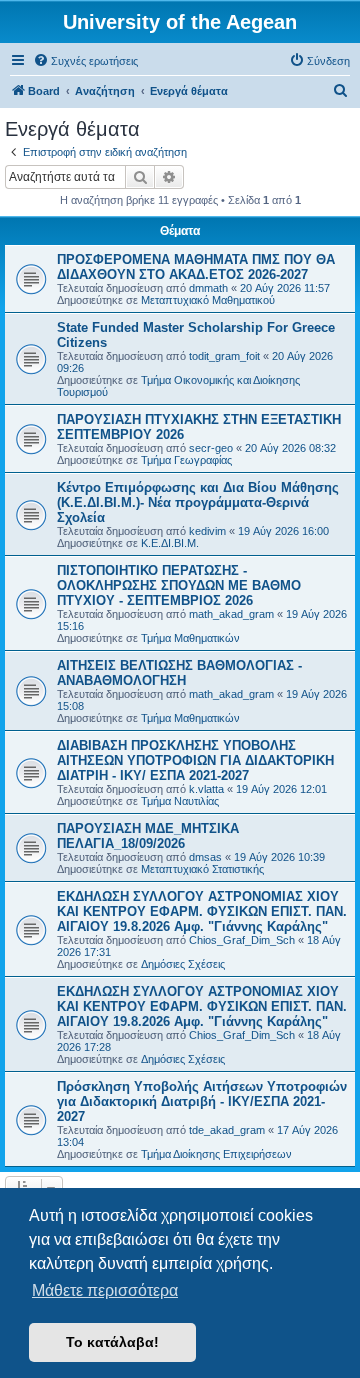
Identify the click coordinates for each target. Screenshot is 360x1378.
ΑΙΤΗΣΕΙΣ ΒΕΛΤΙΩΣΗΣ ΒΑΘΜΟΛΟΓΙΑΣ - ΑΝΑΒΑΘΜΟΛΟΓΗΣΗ (179, 673)
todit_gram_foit (224, 356)
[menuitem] (85, 61)
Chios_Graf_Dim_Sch (242, 940)
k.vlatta (206, 789)
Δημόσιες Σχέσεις (183, 964)
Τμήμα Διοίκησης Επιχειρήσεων (216, 1154)
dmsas (205, 857)
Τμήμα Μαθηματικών (190, 638)
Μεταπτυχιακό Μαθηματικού (208, 300)
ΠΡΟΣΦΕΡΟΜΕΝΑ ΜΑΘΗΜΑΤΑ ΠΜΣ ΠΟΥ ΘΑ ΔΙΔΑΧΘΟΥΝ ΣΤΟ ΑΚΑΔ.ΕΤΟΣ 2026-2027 (196, 267)
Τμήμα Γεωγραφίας (186, 460)
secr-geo (211, 448)
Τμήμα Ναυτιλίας (180, 801)
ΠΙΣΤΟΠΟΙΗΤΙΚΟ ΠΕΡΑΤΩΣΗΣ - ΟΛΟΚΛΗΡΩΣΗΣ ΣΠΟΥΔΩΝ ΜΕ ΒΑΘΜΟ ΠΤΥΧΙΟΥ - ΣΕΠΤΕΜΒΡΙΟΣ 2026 (179, 585)
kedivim (207, 531)
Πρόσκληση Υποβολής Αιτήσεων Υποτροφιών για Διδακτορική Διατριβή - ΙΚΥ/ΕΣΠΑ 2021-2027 (202, 1101)
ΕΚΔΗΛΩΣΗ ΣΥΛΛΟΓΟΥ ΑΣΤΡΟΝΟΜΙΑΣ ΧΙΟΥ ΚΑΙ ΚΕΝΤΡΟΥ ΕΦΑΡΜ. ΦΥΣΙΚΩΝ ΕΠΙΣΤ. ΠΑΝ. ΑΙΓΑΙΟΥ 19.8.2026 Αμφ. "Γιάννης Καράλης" (202, 911)
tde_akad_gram (227, 1130)
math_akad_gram (231, 614)
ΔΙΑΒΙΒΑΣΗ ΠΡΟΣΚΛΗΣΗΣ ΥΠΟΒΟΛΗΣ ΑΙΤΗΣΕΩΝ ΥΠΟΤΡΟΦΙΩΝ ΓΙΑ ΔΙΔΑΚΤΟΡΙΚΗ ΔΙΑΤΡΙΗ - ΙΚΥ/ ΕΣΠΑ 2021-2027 (195, 760)
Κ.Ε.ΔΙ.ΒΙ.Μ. (170, 543)
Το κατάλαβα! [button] (112, 1342)
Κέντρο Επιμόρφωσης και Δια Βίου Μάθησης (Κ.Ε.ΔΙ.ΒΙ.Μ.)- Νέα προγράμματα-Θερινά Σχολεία (198, 502)
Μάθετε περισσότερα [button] (105, 1290)
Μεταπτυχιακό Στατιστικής (202, 869)
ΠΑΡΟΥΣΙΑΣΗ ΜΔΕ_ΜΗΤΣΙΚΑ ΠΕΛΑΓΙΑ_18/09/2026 (148, 836)
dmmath (208, 288)
